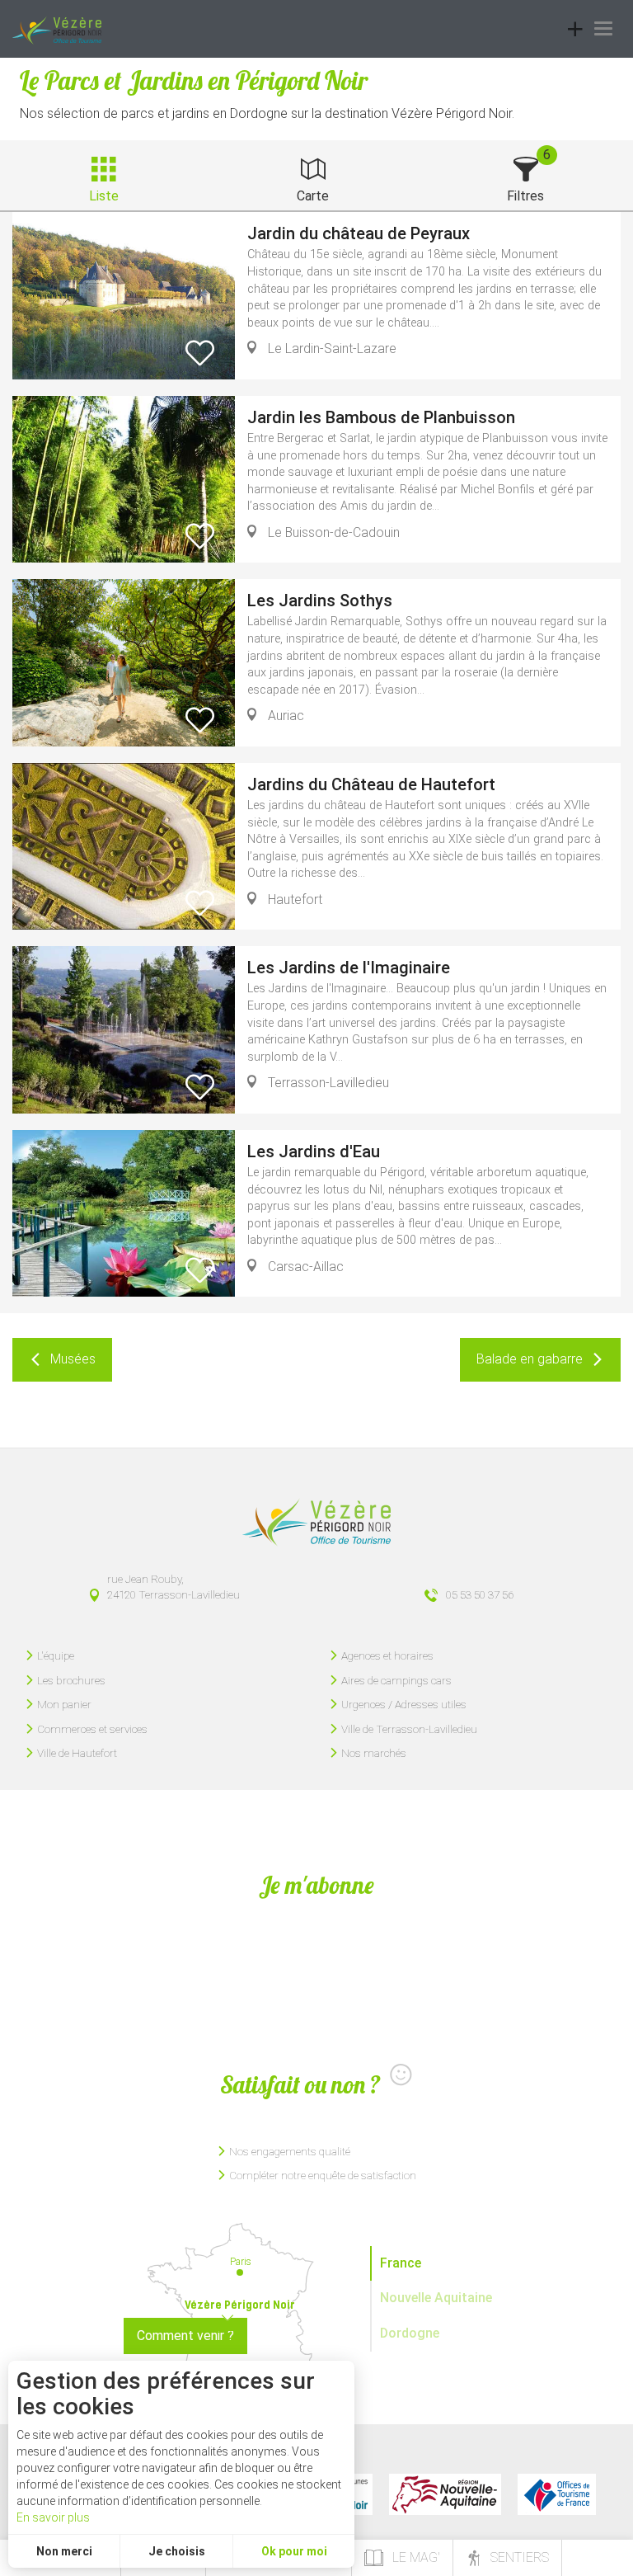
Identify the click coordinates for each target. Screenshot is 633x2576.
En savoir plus (53, 2517)
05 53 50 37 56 (480, 1594)
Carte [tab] (313, 196)
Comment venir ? (185, 2336)
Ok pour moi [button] (294, 2551)
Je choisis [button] (177, 2551)
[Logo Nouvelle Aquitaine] (445, 2494)
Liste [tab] (104, 196)
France (401, 2263)
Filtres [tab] (525, 196)
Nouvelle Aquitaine (436, 2298)
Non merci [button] (64, 2551)
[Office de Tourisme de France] (557, 2494)
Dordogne (410, 2333)
